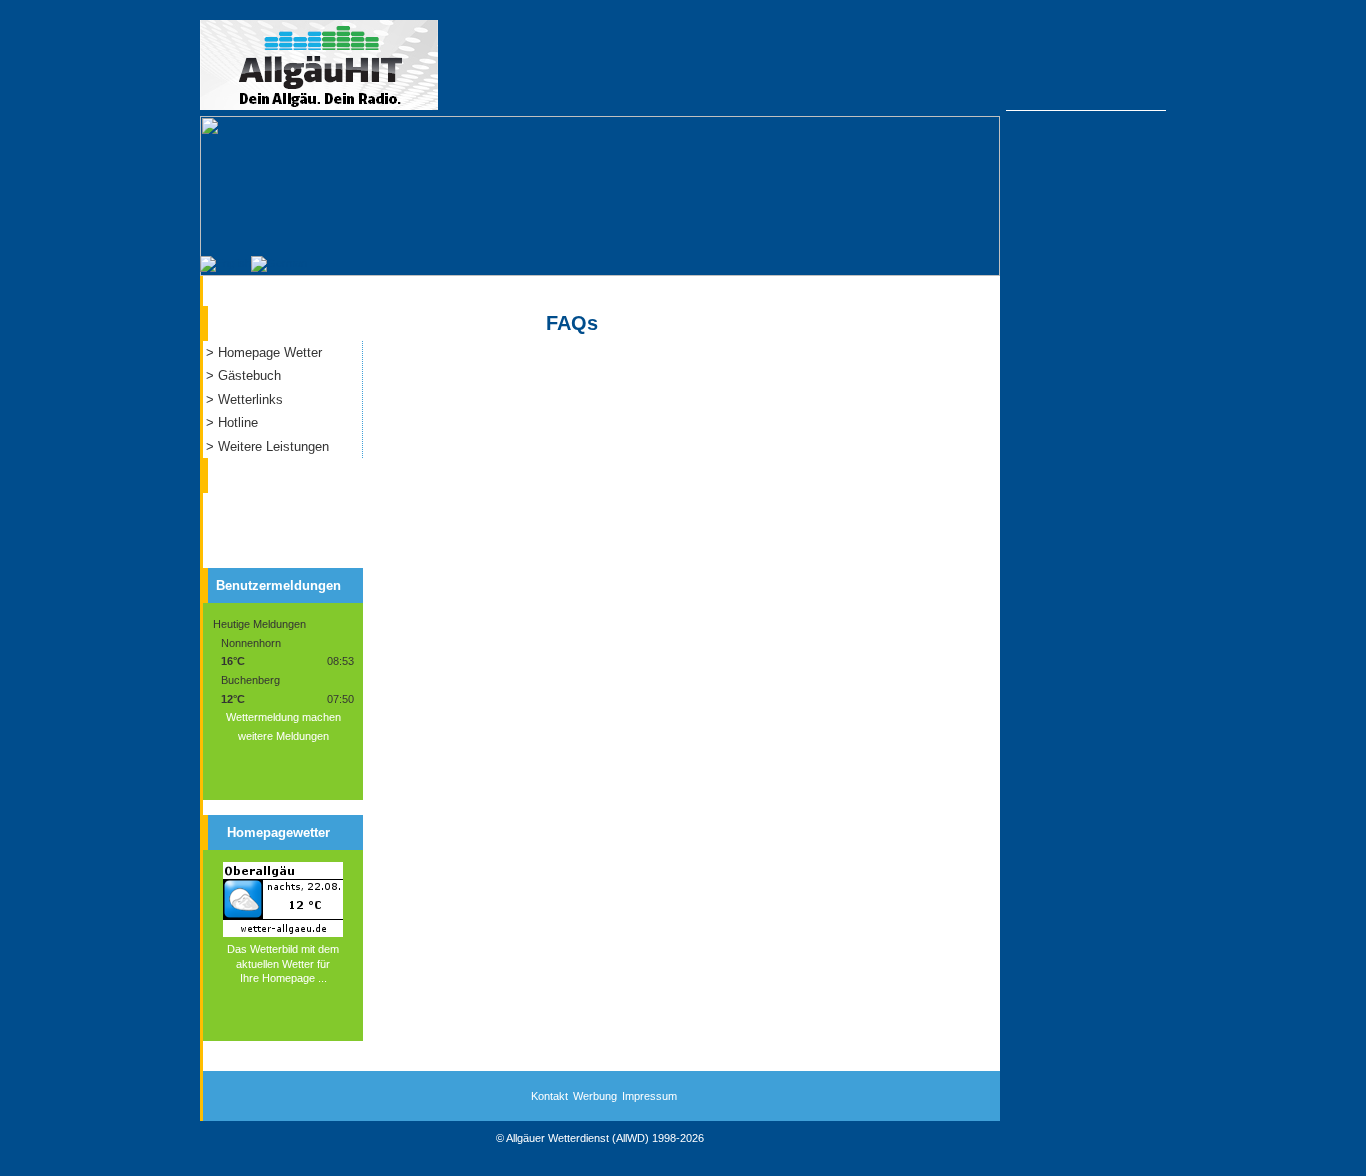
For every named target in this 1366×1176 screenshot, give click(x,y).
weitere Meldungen (283, 736)
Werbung (595, 1096)
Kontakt (549, 1096)
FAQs (572, 323)
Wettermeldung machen (283, 717)
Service (253, 319)
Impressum (649, 1096)
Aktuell (251, 471)
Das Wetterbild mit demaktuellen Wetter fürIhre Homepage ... (283, 963)
